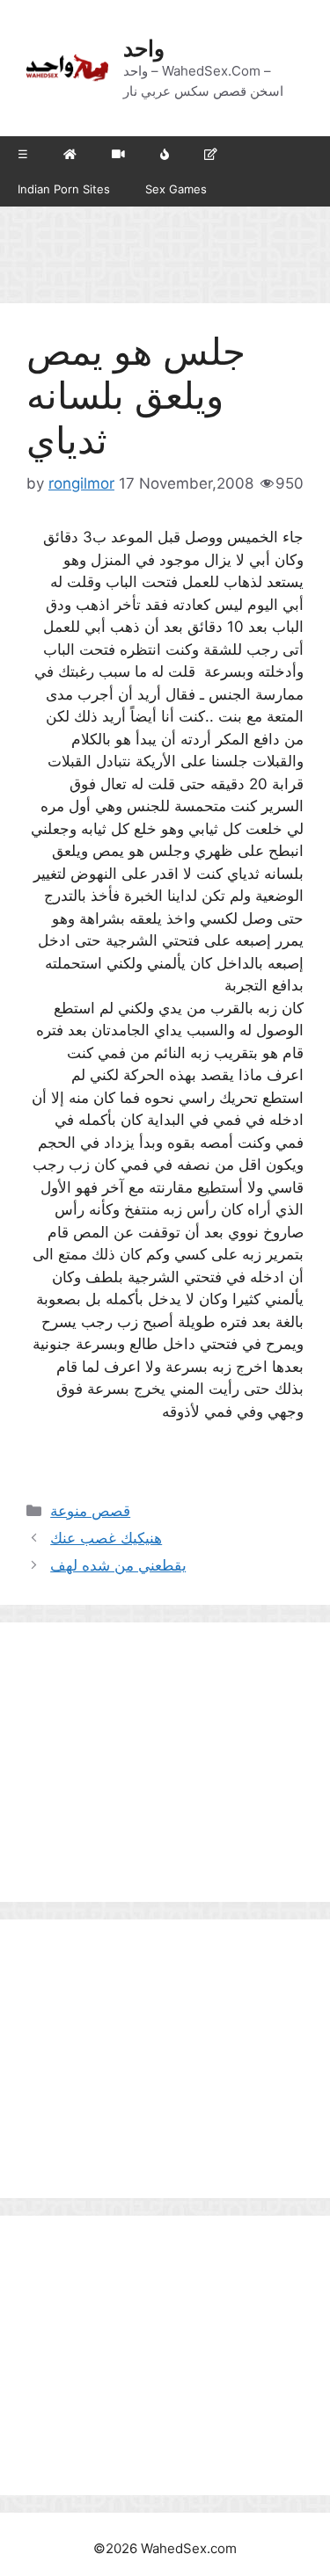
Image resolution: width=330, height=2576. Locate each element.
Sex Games (176, 189)
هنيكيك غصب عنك (106, 1538)
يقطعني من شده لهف (118, 1565)
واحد (144, 48)
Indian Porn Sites (64, 189)
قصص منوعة (90, 1511)
